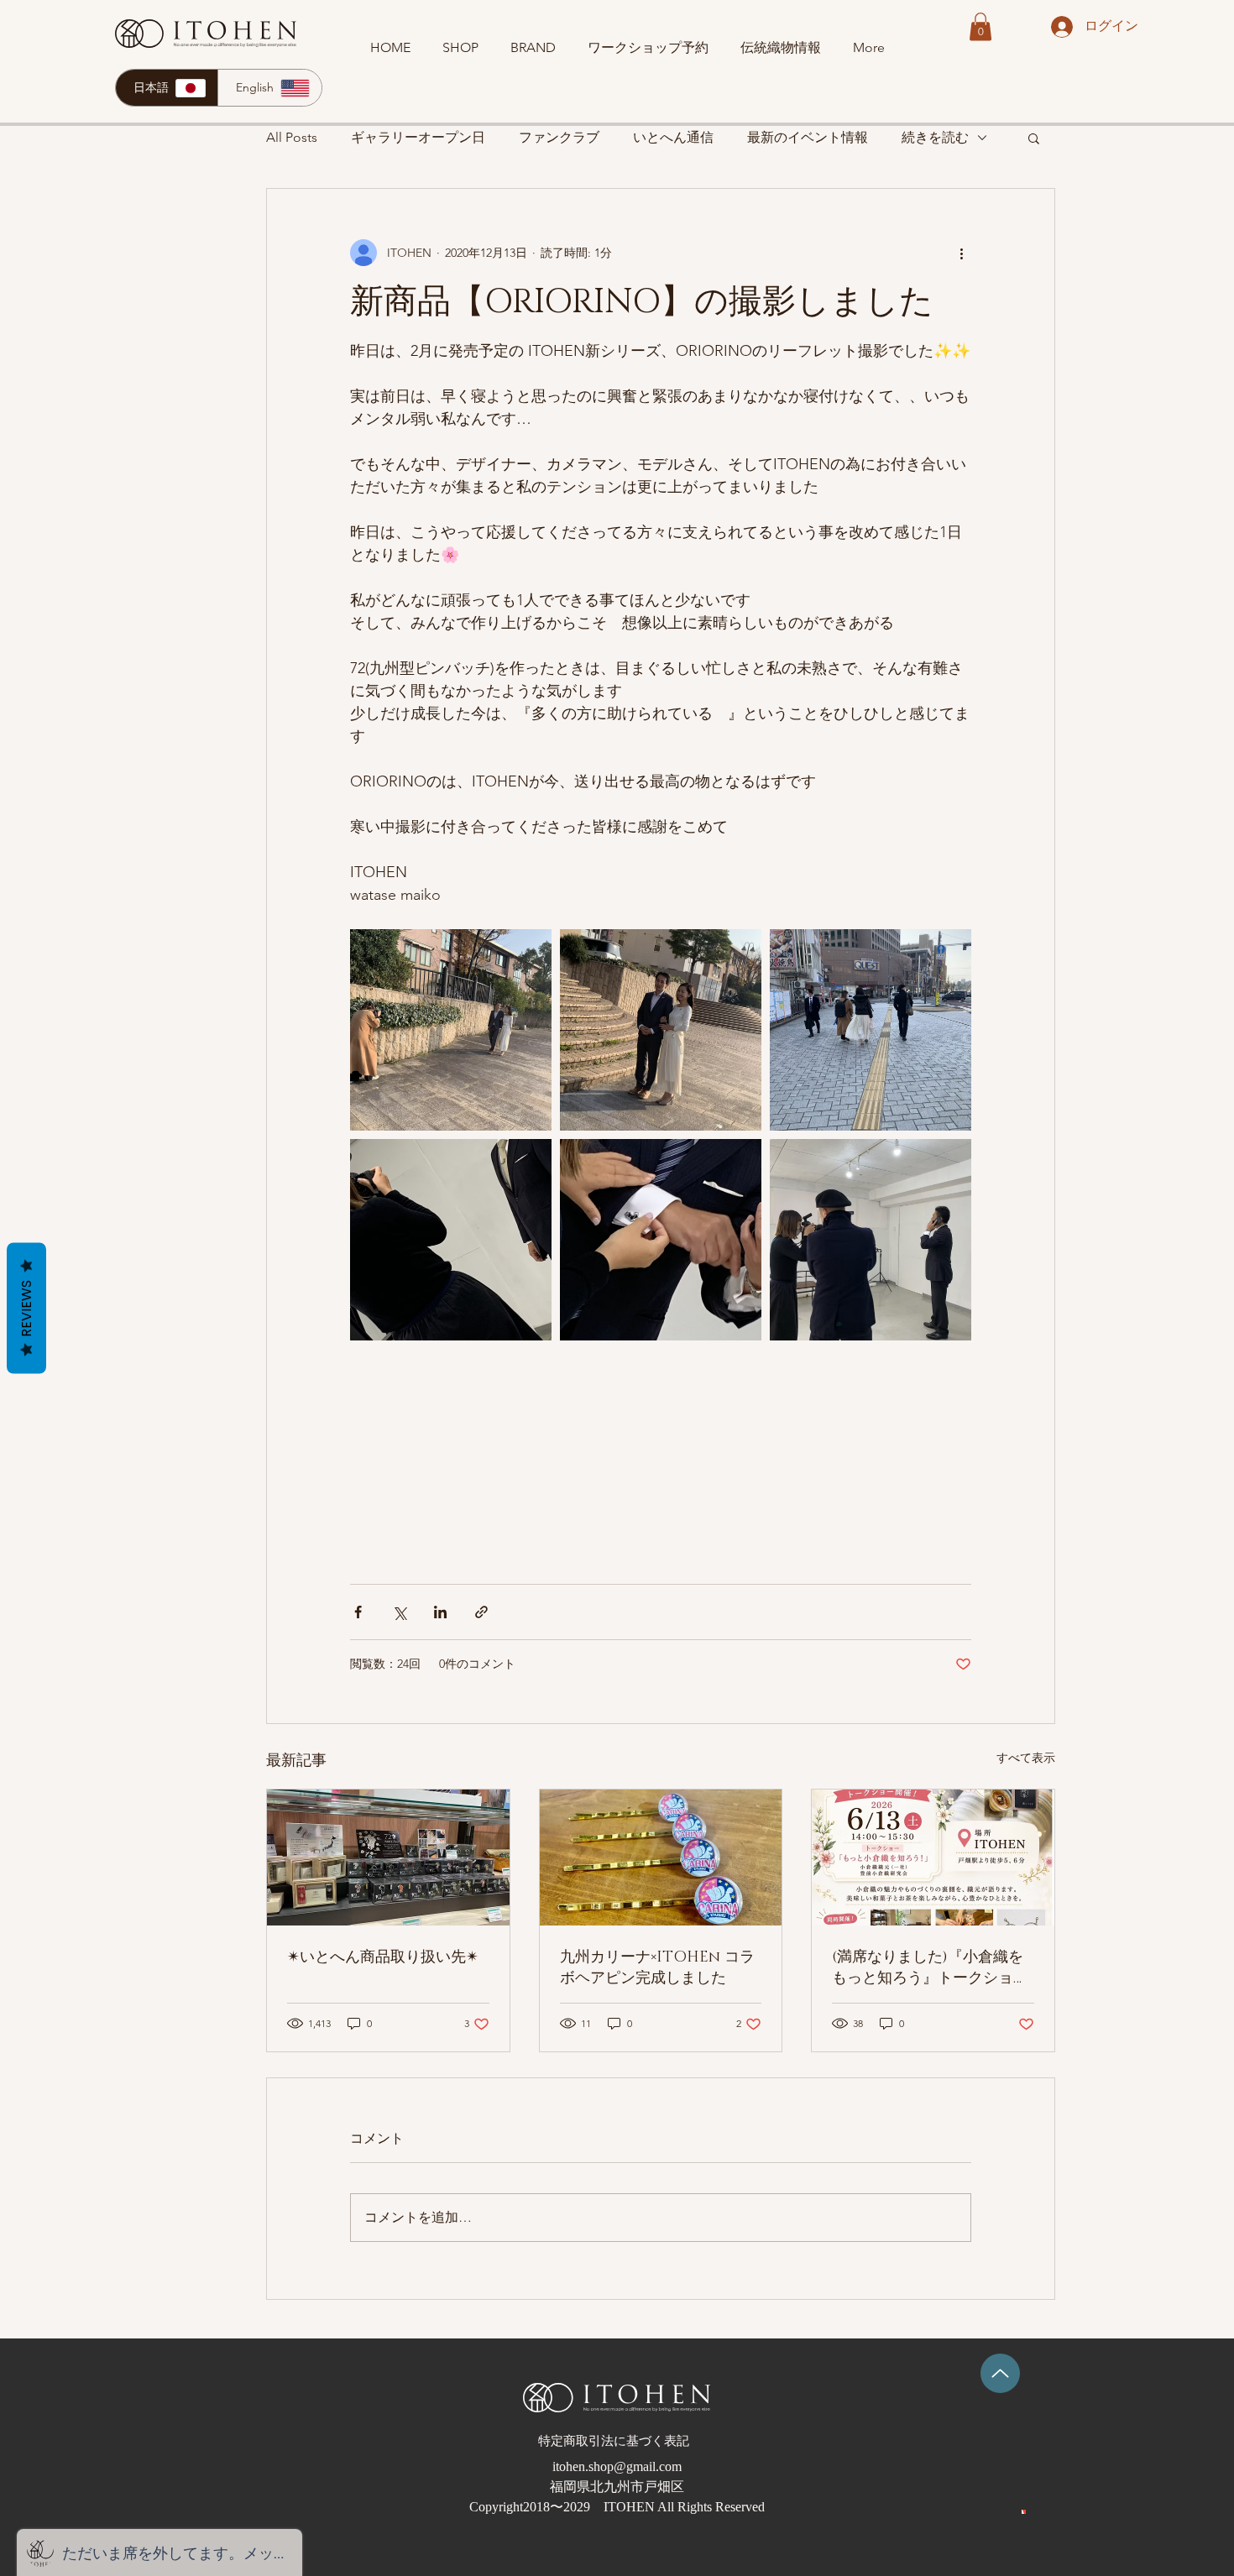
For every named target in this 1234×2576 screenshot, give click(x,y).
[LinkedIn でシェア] (440, 1612)
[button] (980, 26)
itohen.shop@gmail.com (617, 2466)
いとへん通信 (673, 137)
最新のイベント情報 (808, 137)
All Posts (292, 137)
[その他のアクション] (961, 253)
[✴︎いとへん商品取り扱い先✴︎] (388, 1858)
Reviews (26, 1308)
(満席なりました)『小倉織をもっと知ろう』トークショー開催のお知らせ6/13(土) (930, 1968)
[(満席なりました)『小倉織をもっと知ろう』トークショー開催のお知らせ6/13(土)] (933, 1858)
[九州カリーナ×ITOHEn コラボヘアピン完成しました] (661, 1858)
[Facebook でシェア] (358, 1612)
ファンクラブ (559, 137)
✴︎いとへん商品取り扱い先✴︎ (383, 1957)
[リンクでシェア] (481, 1612)
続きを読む (935, 137)
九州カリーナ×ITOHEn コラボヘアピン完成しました (657, 1968)
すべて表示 (1026, 1758)
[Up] (1000, 2373)
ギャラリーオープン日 (418, 137)
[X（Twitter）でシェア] (399, 1612)
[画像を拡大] (451, 1030)
